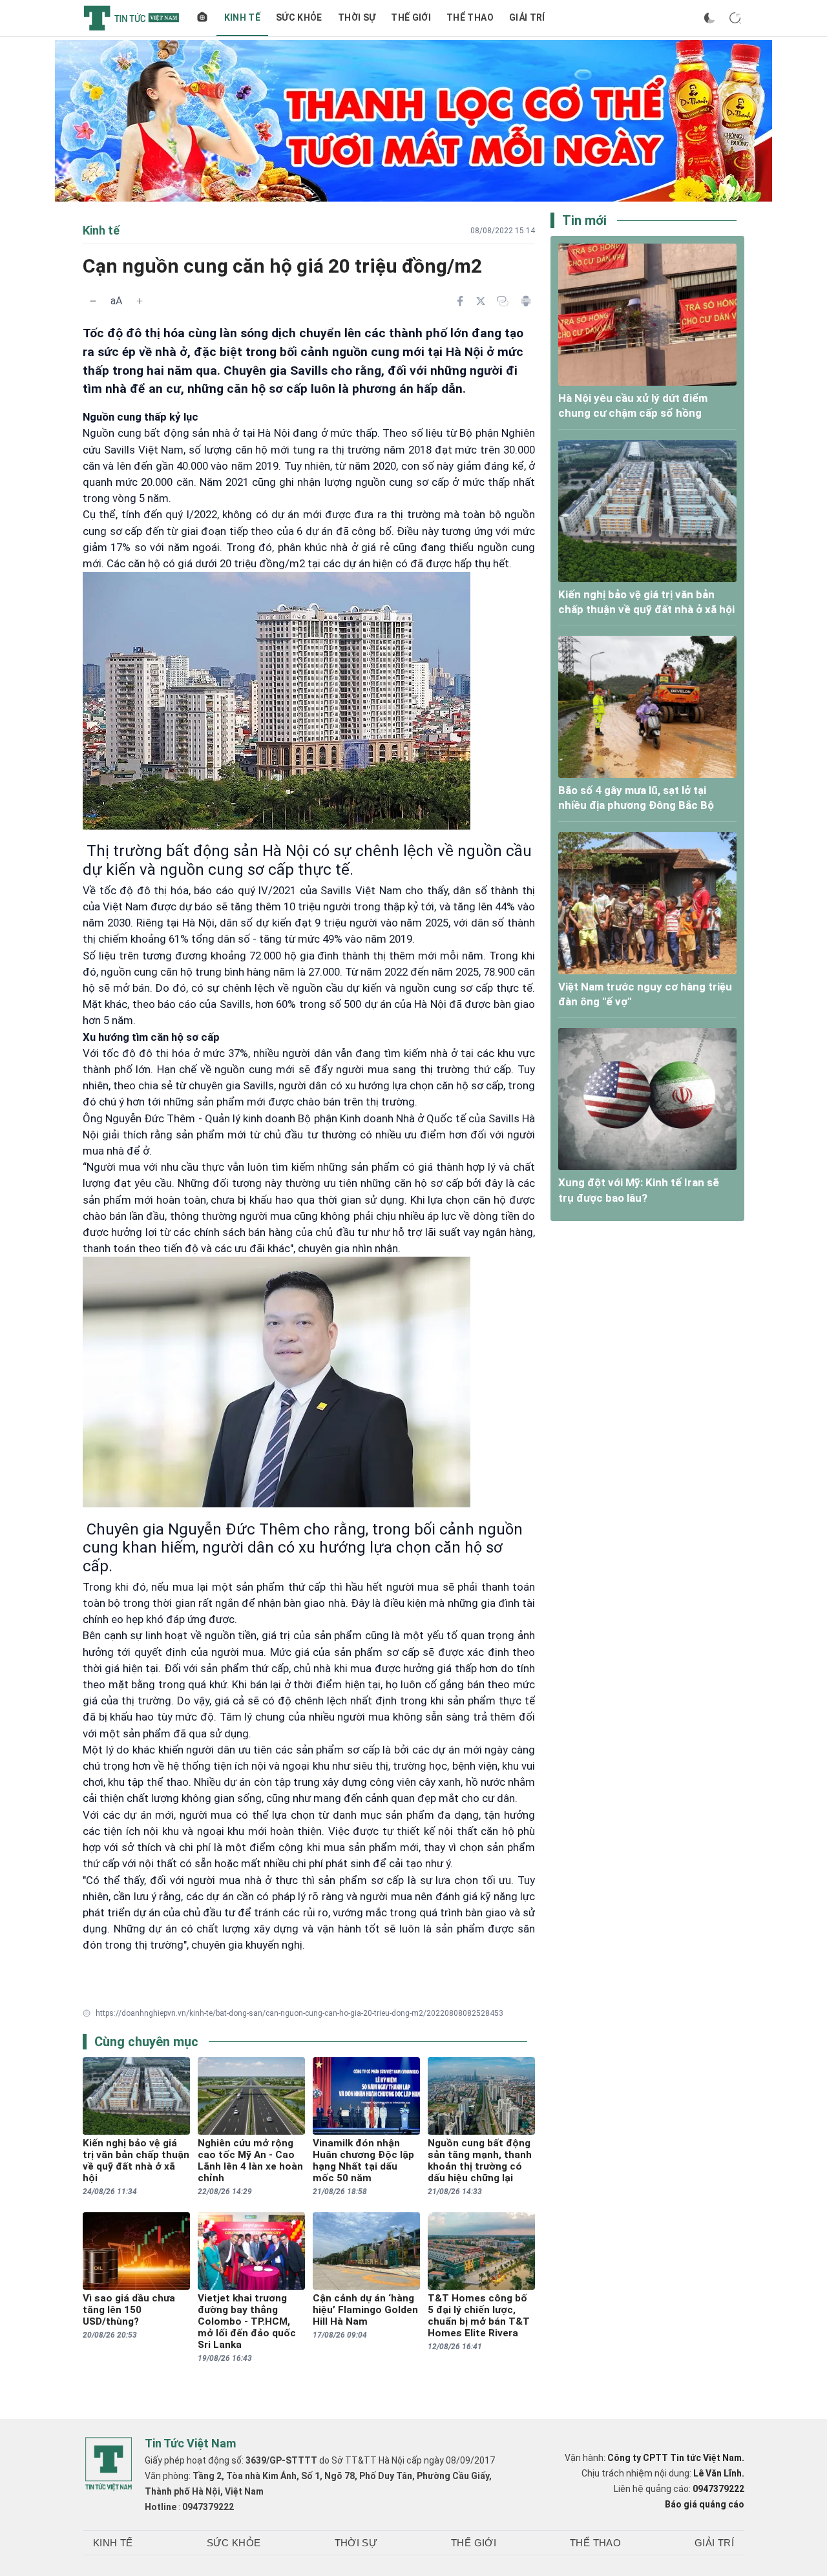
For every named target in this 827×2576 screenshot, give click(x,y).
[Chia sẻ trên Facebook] (460, 301)
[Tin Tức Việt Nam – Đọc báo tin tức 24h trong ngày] (131, 18)
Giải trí (527, 17)
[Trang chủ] (202, 18)
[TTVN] (109, 2464)
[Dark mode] (709, 18)
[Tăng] (140, 301)
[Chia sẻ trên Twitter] (481, 301)
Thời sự (357, 17)
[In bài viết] (526, 301)
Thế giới (411, 17)
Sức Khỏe (299, 17)
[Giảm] (93, 301)
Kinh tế (242, 17)
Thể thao (470, 17)
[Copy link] (503, 301)
